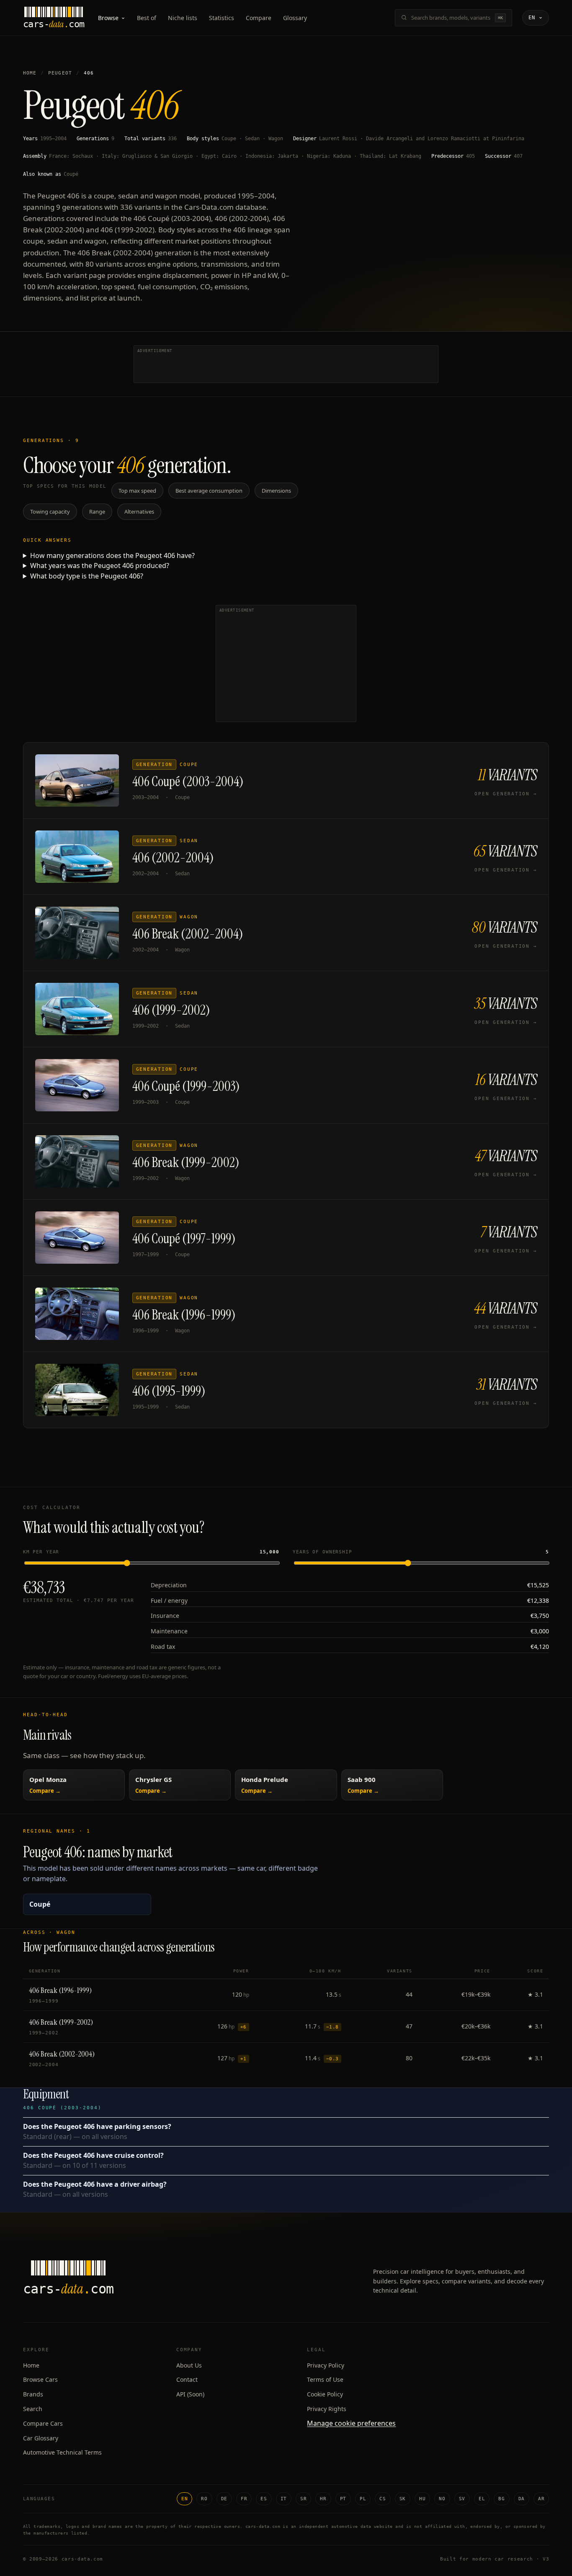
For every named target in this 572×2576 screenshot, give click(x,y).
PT (343, 2499)
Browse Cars (40, 2379)
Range (97, 512)
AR (541, 2499)
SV (462, 2499)
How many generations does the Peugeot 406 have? (112, 555)
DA (522, 2499)
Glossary (295, 18)
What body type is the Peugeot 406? (87, 576)
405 (470, 156)
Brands (33, 2394)
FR (244, 2499)
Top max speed (137, 491)
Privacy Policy (326, 2365)
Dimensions (276, 491)
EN (184, 2499)
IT (284, 2499)
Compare (259, 18)
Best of (147, 18)
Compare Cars (43, 2423)
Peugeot (60, 73)
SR (303, 2499)
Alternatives (139, 512)
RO (204, 2499)
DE (224, 2499)
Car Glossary (41, 2438)
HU (422, 2499)
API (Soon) (190, 2394)
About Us (189, 2365)
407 (518, 156)
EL (482, 2499)
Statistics (222, 18)
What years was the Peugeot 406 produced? (100, 566)
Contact (187, 2379)
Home (30, 73)
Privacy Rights (327, 2409)
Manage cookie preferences (351, 2423)
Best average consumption (209, 491)
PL (363, 2499)
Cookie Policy (325, 2394)
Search (33, 2409)
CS (383, 2499)
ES (264, 2499)
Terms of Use (325, 2379)
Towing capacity (50, 512)
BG (501, 2499)
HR (323, 2499)
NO (442, 2499)
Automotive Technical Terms (62, 2452)
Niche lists (183, 18)
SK (403, 2499)
